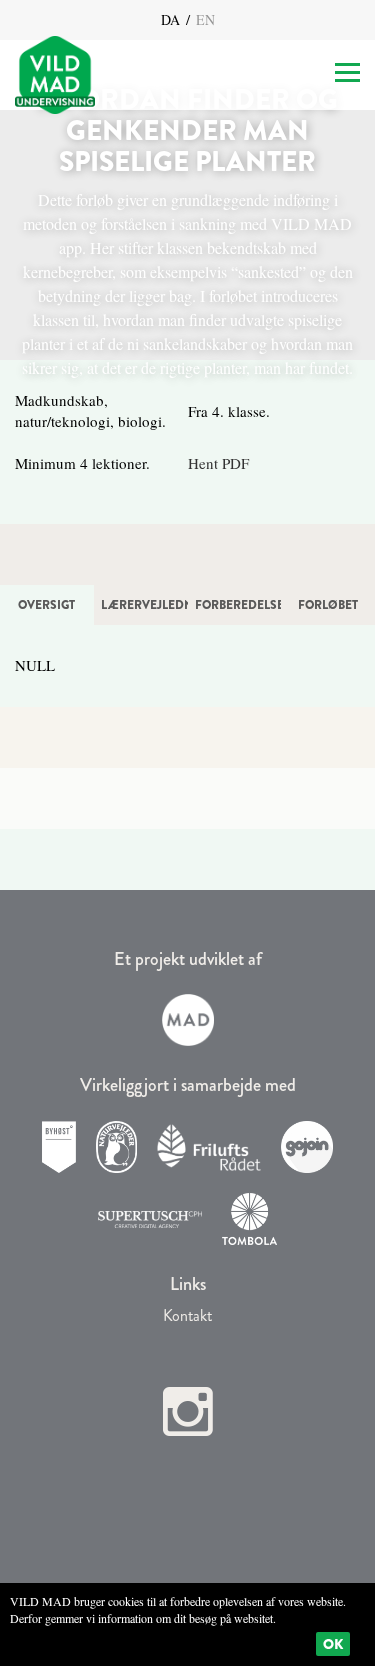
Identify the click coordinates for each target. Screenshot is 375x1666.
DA (172, 19)
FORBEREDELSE (238, 605)
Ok (333, 1644)
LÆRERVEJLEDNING (144, 605)
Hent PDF (218, 463)
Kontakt (187, 1315)
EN (203, 19)
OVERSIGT (46, 605)
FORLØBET (328, 605)
